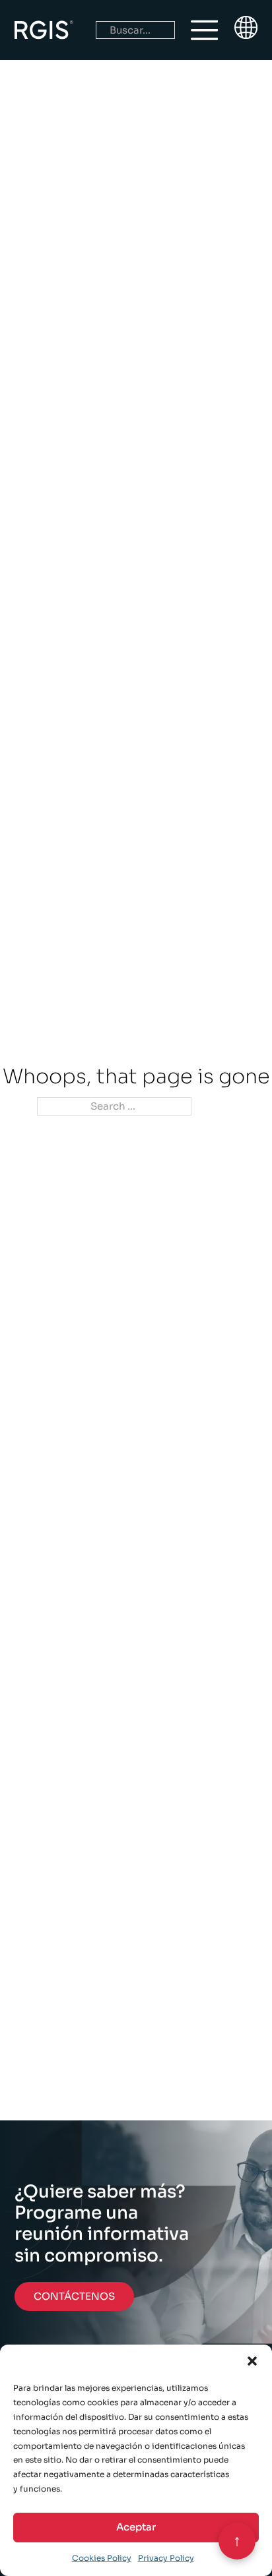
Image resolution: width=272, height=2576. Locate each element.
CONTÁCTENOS (74, 2296)
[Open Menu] (205, 30)
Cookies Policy (102, 2558)
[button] (252, 2361)
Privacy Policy (166, 2558)
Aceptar (136, 2527)
